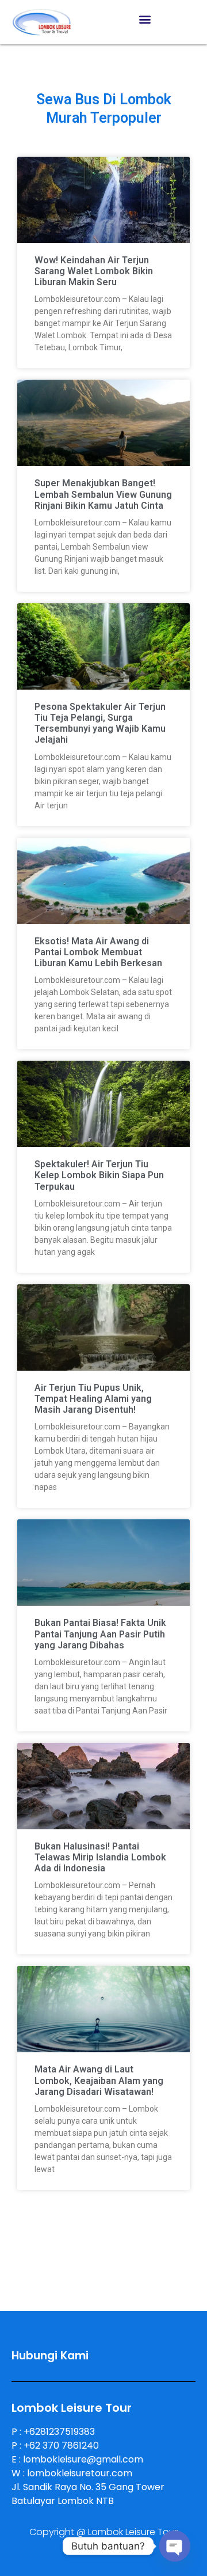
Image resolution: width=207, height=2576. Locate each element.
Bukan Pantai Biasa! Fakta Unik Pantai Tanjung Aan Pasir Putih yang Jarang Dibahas (100, 1634)
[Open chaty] (175, 2546)
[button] (145, 19)
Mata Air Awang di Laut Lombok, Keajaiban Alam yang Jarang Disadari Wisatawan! (99, 2080)
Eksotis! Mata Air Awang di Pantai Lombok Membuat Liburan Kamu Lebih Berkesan (98, 952)
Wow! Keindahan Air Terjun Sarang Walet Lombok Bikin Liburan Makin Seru (94, 271)
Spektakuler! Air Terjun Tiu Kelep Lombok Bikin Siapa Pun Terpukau (99, 1175)
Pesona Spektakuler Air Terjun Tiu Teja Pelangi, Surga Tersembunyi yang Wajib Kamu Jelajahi (100, 723)
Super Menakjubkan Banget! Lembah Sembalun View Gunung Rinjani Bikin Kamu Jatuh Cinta (103, 494)
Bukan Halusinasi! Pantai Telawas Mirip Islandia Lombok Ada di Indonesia (100, 1857)
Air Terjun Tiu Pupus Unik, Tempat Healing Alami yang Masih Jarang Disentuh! (93, 1399)
